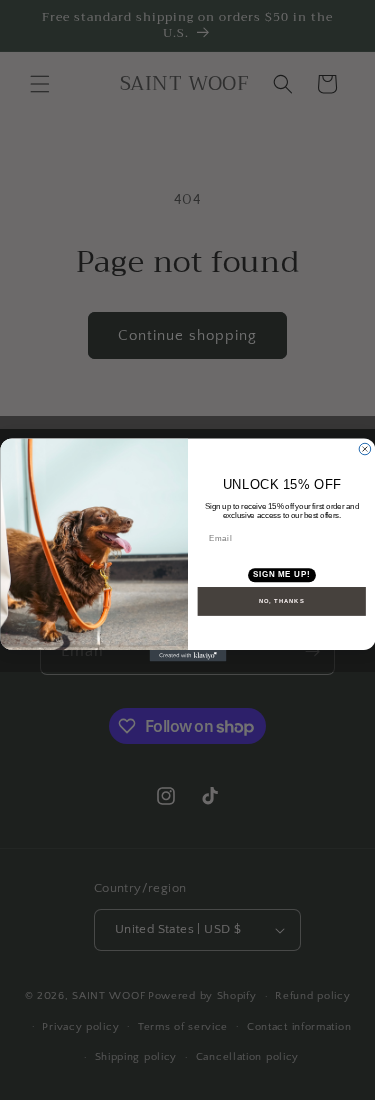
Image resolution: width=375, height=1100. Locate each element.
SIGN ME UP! (281, 575)
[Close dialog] (365, 449)
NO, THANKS (281, 601)
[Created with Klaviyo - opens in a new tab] (187, 656)
